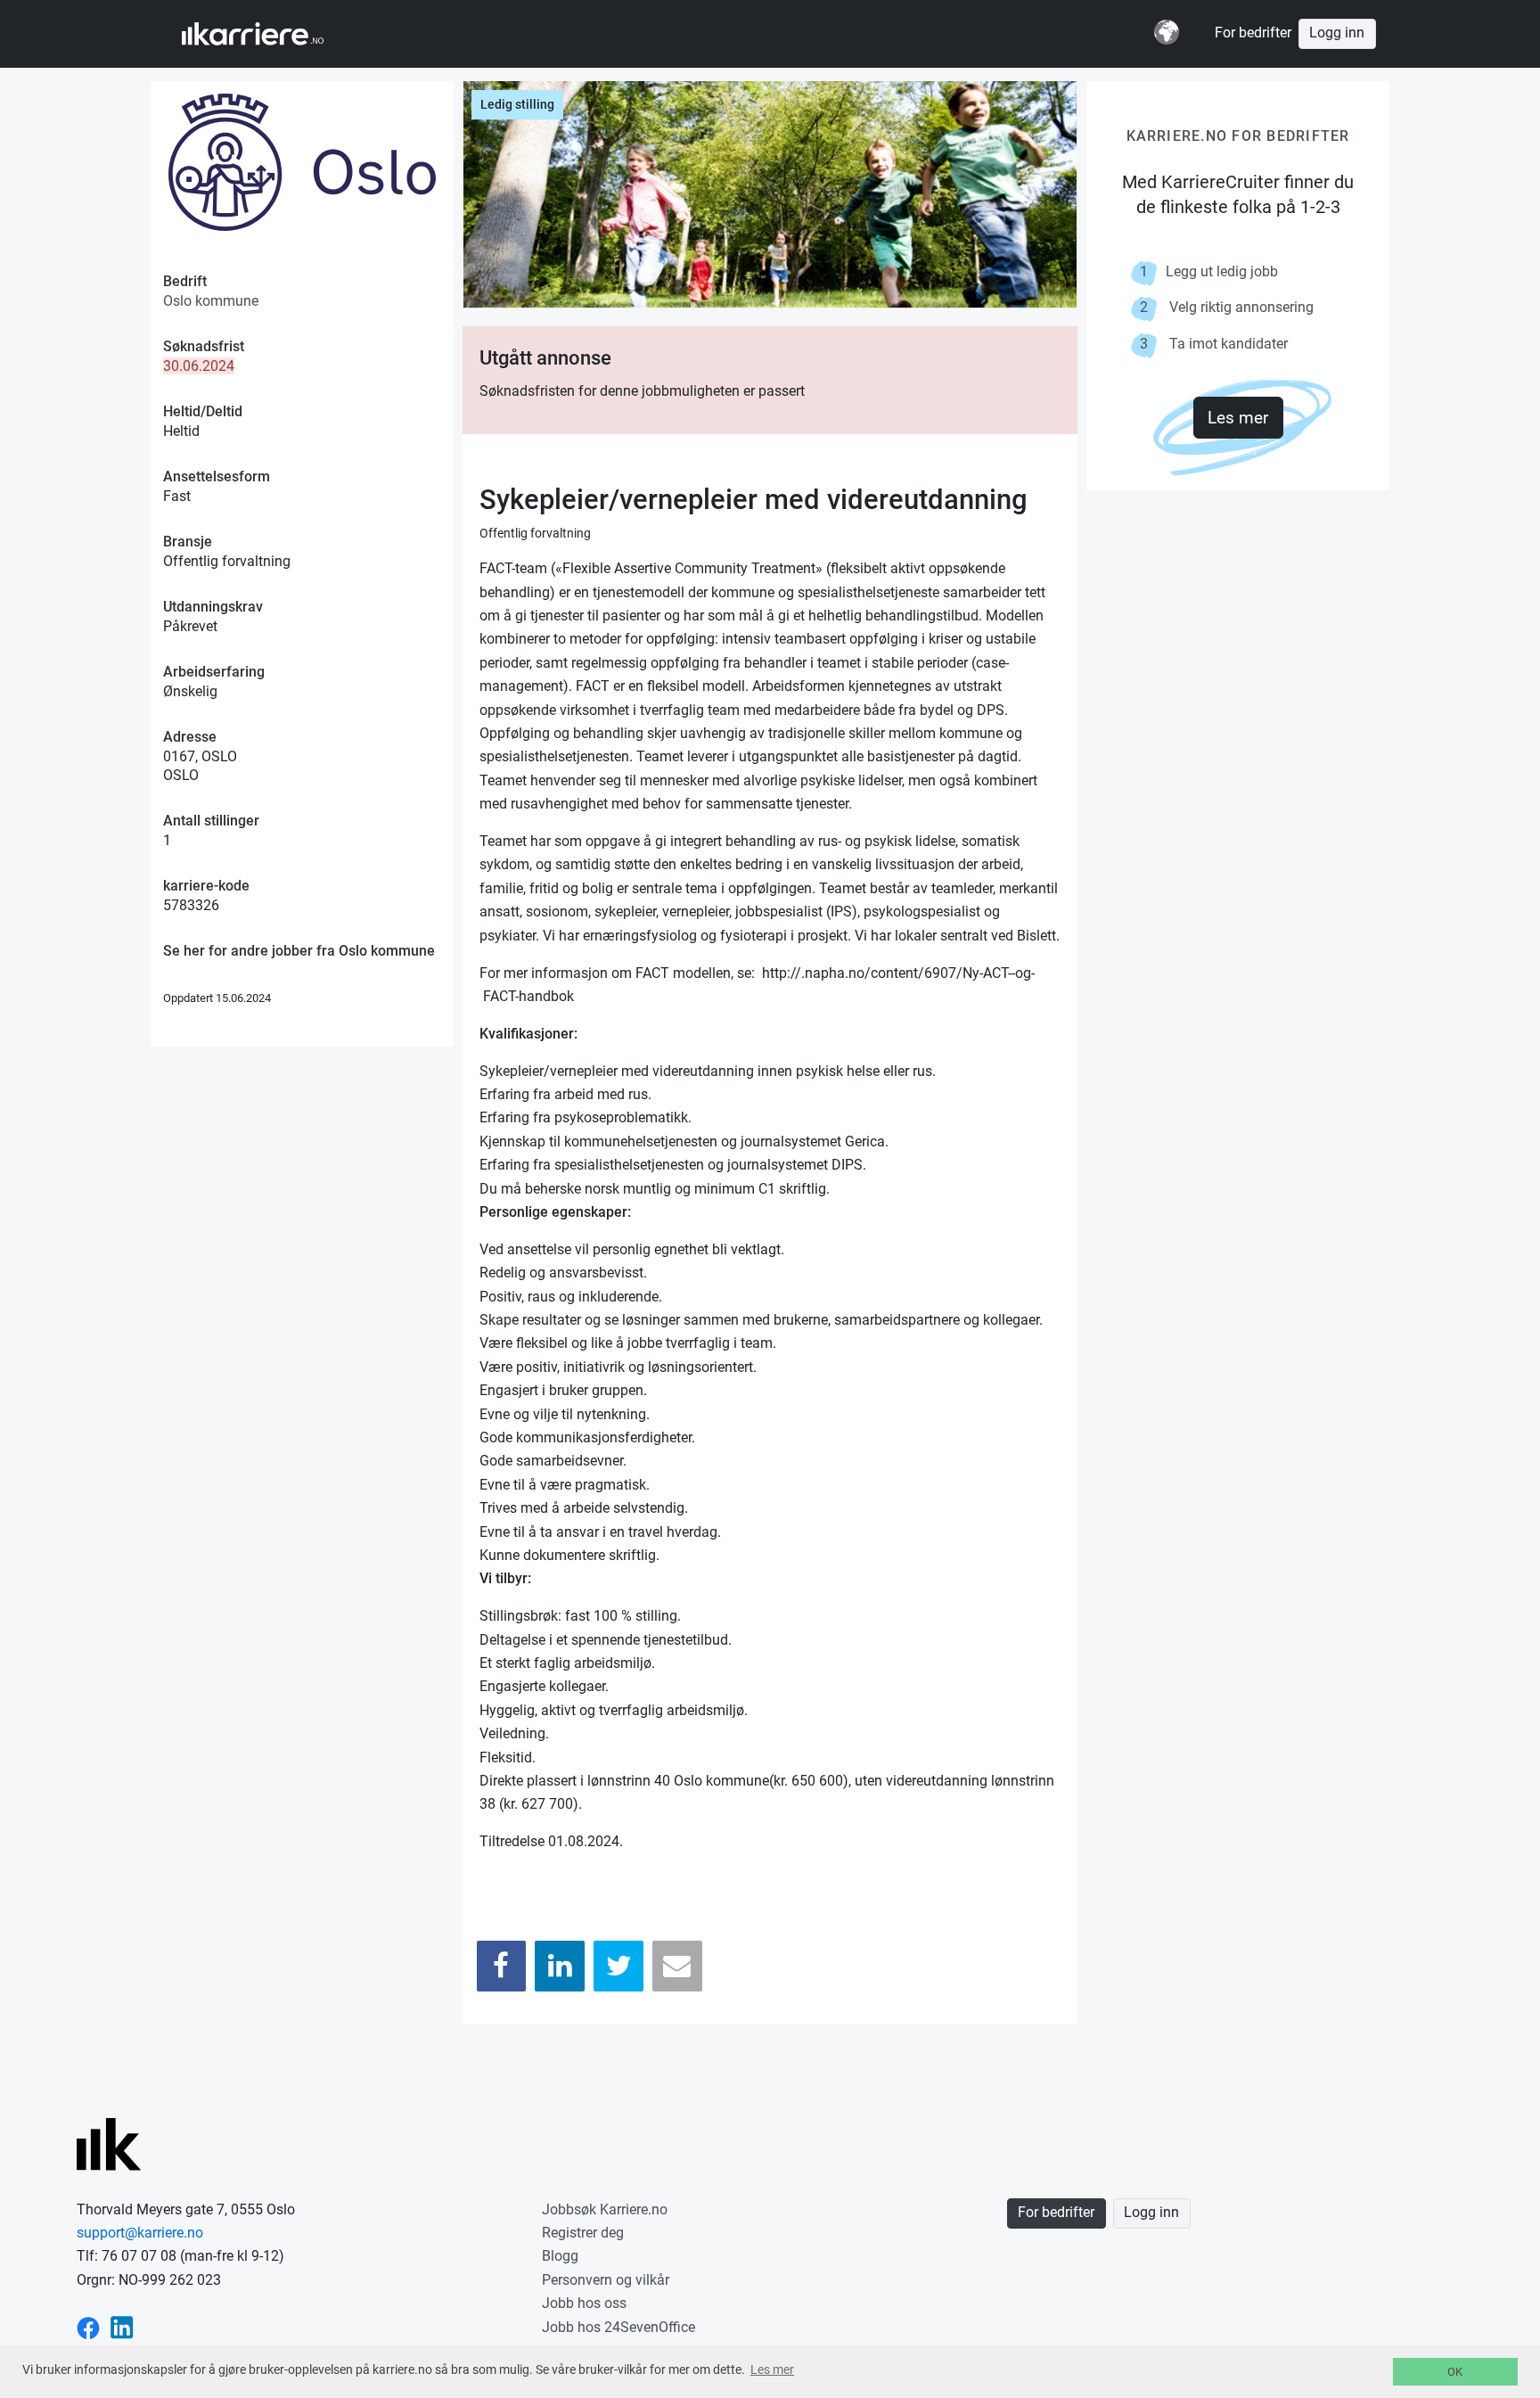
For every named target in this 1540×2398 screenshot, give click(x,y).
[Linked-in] (122, 2327)
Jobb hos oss (584, 2303)
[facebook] (88, 2327)
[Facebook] (502, 1966)
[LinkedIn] (560, 1966)
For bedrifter (1253, 33)
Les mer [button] (772, 2369)
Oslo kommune (211, 301)
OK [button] (1455, 2372)
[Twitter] (618, 1966)
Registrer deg (583, 2233)
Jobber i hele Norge (270, 34)
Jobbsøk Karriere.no (605, 2209)
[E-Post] (677, 1966)
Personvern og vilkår (606, 2280)
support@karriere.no (140, 2233)
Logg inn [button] (1337, 33)
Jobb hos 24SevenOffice (618, 2327)
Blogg (560, 2256)
